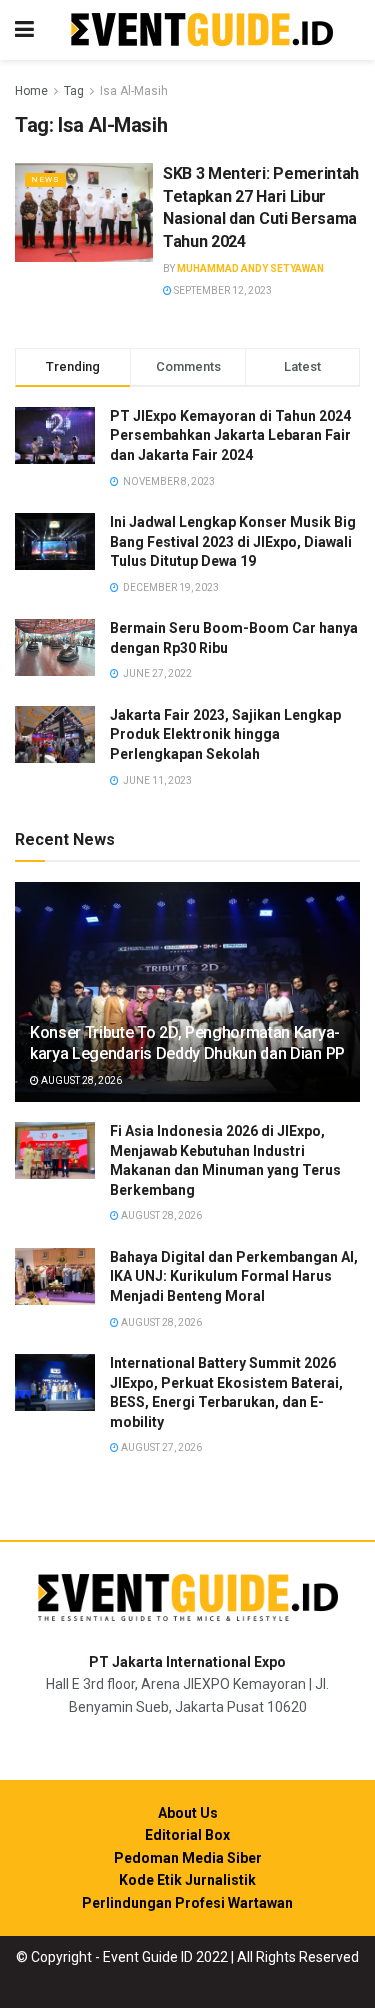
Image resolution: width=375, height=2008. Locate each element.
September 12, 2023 (222, 290)
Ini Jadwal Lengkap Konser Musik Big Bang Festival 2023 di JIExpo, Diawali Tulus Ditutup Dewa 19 (233, 541)
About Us (188, 1813)
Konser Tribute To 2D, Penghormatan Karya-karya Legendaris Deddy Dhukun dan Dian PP (187, 1043)
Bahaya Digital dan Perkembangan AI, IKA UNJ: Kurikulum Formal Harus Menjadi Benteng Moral (234, 1276)
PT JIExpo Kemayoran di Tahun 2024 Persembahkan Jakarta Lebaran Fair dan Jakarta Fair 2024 (230, 435)
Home (31, 91)
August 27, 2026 (160, 1447)
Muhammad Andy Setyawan (250, 268)
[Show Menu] (24, 30)
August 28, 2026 (80, 1080)
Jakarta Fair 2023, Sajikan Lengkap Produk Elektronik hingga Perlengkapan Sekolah (225, 734)
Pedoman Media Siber (188, 1858)
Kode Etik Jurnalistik (187, 1880)
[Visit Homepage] (202, 30)
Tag (74, 91)
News (45, 179)
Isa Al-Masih (134, 91)
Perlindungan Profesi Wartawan (187, 1903)
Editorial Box (187, 1835)
